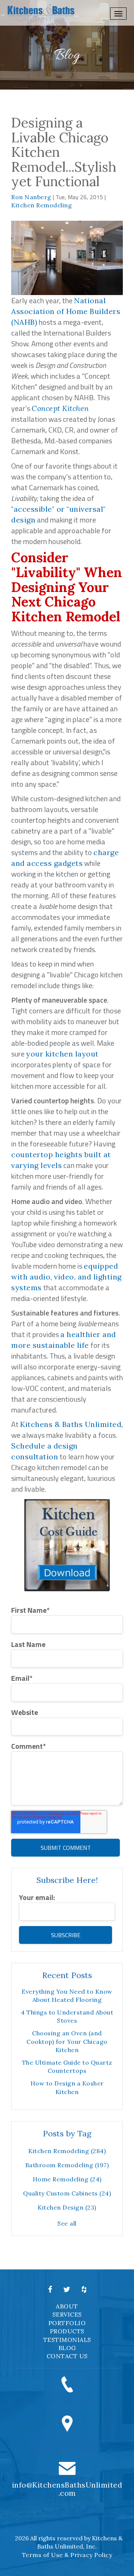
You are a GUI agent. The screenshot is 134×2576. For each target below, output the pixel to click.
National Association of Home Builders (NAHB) (66, 311)
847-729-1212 (67, 2401)
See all (67, 2223)
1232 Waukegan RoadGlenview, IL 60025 (67, 2444)
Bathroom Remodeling (67, 2165)
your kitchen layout (62, 1054)
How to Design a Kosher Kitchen (67, 2087)
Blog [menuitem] (67, 2348)
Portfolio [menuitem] (67, 2323)
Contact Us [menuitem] (67, 2356)
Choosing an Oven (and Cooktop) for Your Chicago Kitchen (67, 2041)
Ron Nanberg (31, 197)
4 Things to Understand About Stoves (67, 2016)
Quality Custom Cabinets (67, 2193)
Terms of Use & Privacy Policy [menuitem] (67, 2555)
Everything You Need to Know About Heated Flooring (67, 1996)
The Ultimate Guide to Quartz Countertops (67, 2067)
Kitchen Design (67, 2207)
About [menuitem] (67, 2306)
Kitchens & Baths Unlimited (71, 1424)
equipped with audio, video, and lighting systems (66, 1277)
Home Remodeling (67, 2179)
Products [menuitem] (67, 2331)
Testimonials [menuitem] (67, 2340)
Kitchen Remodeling (42, 205)
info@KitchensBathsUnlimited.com (67, 2489)
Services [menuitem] (67, 2314)
